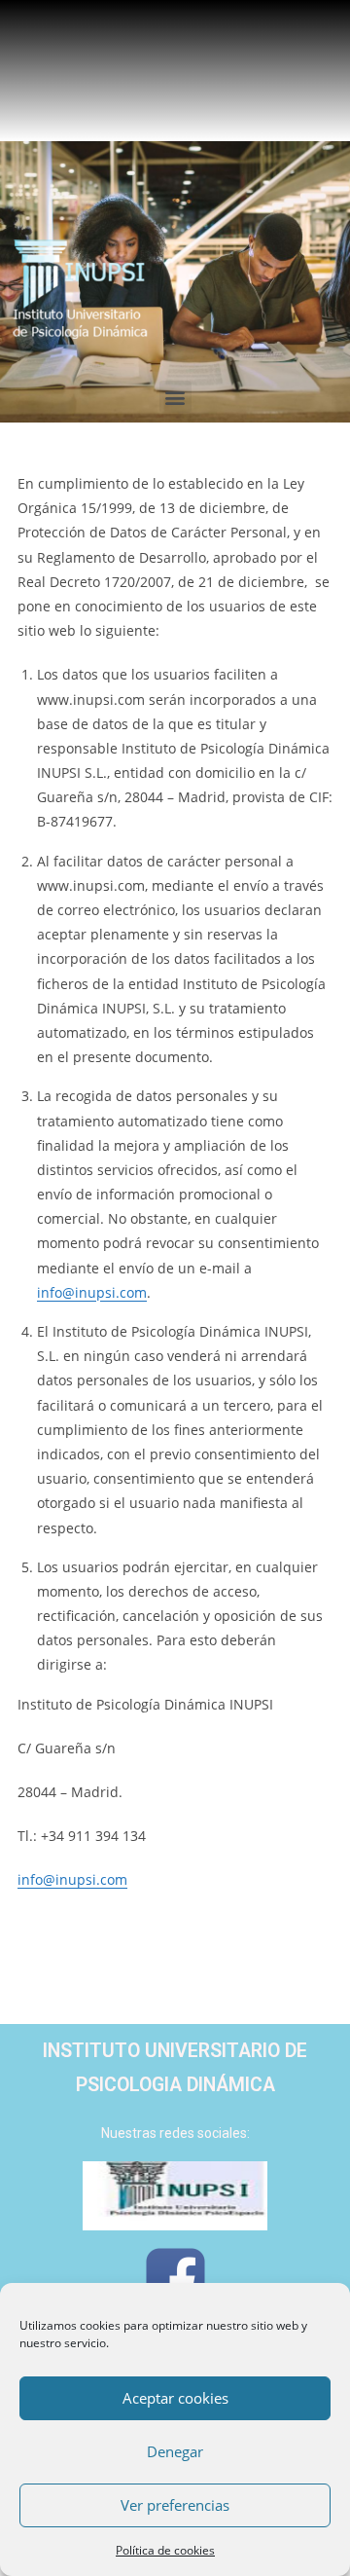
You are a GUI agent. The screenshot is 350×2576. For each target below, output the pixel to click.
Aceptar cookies (175, 2398)
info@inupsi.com (92, 1292)
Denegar (175, 2451)
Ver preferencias (175, 2505)
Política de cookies (165, 2550)
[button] (175, 397)
